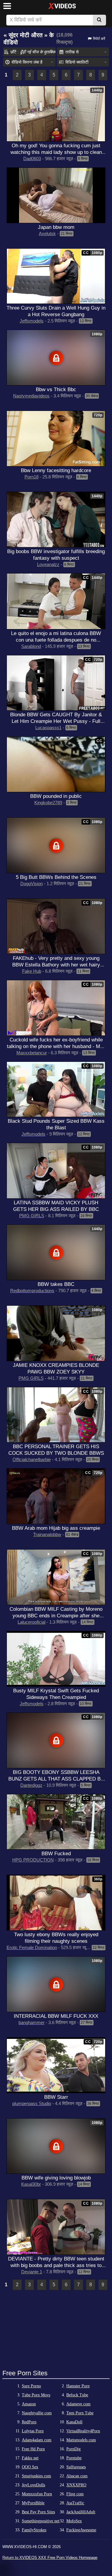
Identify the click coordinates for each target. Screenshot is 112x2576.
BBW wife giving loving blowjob (56, 2178)
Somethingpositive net (41, 2521)
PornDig (73, 2449)
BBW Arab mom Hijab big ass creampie (56, 1528)
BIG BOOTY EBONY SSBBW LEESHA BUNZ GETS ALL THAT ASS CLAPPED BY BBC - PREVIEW (56, 1779)
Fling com (75, 2494)
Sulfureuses (76, 2467)
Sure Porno (31, 2386)
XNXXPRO (76, 2485)
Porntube (74, 2458)
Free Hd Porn (33, 2449)
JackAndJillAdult (81, 2512)
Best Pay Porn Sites (38, 2512)
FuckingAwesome (81, 2530)
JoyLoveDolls (33, 2485)
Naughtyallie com (37, 2413)
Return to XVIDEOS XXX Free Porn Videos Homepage (50, 2558)
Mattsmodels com (81, 2440)
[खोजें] (99, 20)
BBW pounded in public (56, 796)
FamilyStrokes (34, 2530)
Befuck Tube (77, 2395)
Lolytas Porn (33, 2431)
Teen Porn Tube (80, 2413)
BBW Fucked (56, 1853)
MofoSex (74, 2521)
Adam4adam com (37, 2440)
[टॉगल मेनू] (7, 6)
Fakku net (30, 2458)
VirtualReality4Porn (83, 2431)
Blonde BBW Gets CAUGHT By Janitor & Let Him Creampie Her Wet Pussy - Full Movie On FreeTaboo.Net (56, 721)
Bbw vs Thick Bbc (56, 389)
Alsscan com (77, 2476)
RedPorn (29, 2422)
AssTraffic (75, 2503)
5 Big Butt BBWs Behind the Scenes (56, 877)
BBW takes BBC (56, 1284)
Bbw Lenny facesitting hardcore (56, 470)
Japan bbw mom (56, 227)
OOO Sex (30, 2467)
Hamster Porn (78, 2386)
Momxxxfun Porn (37, 2494)
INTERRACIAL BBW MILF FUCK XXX (56, 2016)
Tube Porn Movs (36, 2395)
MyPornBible (33, 2503)
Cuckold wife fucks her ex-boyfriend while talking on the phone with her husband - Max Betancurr (56, 1046)
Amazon (29, 2404)
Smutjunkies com (36, 2476)
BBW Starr (56, 2097)
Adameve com (78, 2404)
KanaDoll (74, 2422)
